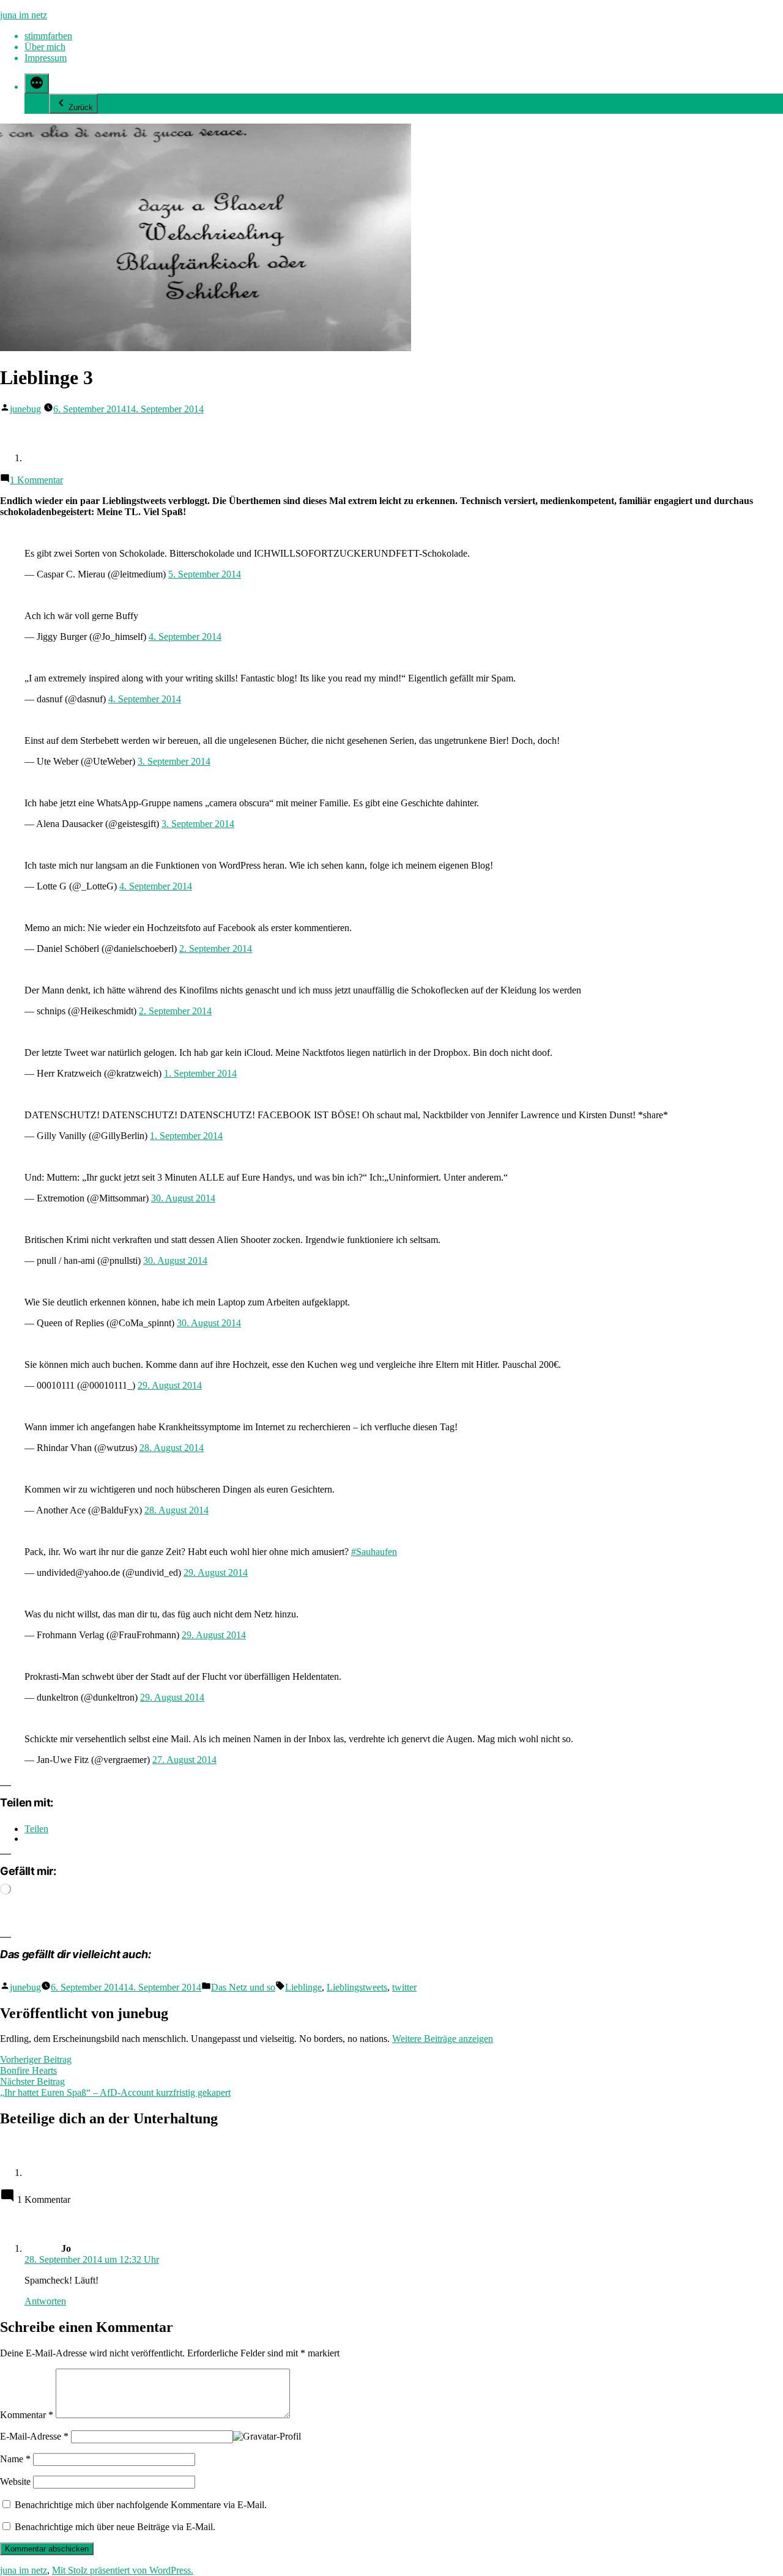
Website (15, 2481)
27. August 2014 (184, 1760)
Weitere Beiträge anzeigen (443, 2039)
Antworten (45, 2301)
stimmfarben (48, 36)
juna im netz (24, 15)
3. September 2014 (174, 761)
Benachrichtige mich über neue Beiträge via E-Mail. (115, 2527)
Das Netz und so (243, 1987)
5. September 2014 (205, 574)
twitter (404, 1987)
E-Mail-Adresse (34, 2436)
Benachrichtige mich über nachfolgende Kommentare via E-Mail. (141, 2505)
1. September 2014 (200, 1073)
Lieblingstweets (357, 1987)
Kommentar (27, 2415)
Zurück (81, 107)
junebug (25, 409)
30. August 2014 (183, 1198)
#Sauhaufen (374, 1552)
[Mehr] (37, 84)
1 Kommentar (36, 480)
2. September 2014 (216, 948)
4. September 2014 (185, 637)
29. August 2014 (170, 1385)
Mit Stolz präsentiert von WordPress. (123, 2570)
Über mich (45, 47)
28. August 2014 (172, 1448)
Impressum (46, 58)
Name (15, 2459)
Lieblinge (303, 1987)
